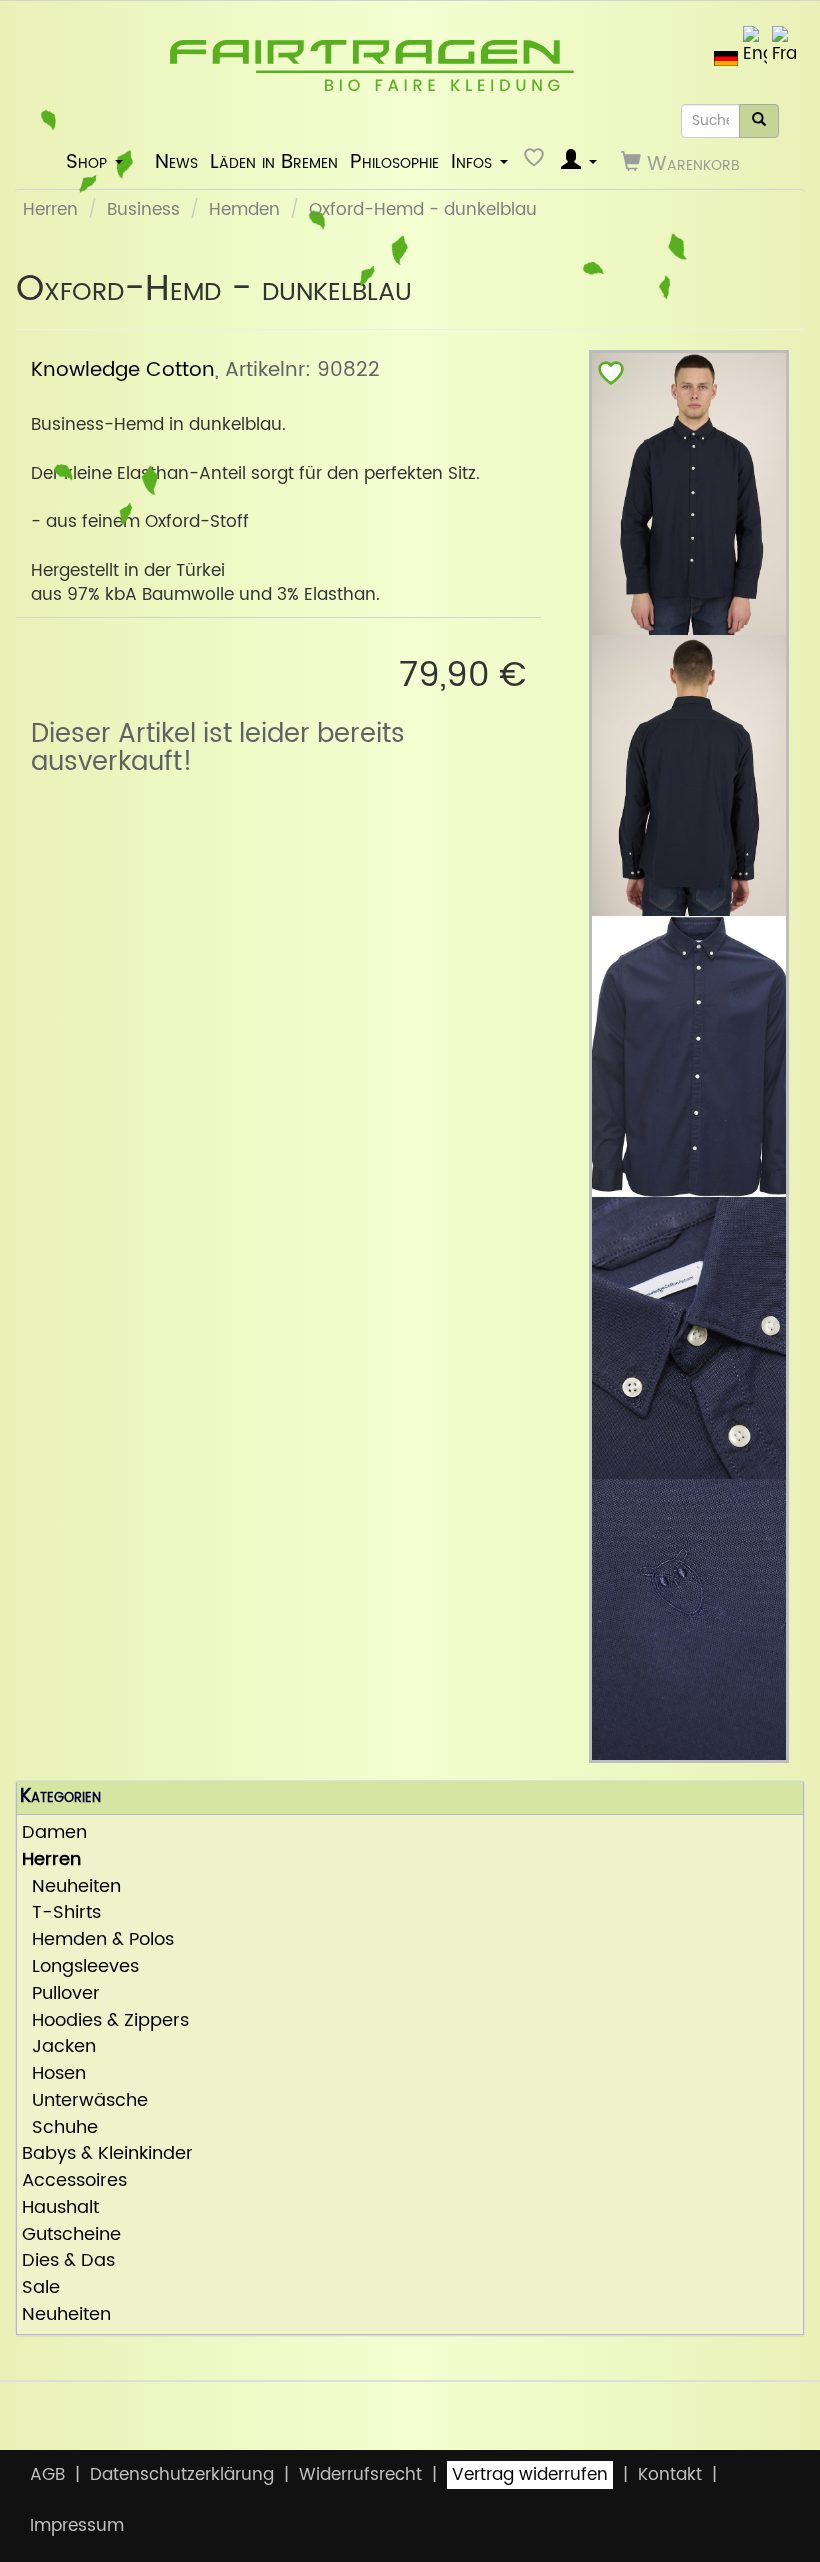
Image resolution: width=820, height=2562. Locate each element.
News (176, 162)
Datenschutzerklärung (182, 2475)
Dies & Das (68, 2261)
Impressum (77, 2526)
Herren (50, 210)
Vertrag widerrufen (530, 2475)
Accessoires (74, 2181)
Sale (41, 2288)
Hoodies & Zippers (105, 2021)
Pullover (61, 1994)
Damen (54, 1833)
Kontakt (670, 2475)
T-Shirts (61, 1913)
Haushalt (60, 2208)
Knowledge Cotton (123, 370)
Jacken (59, 2047)
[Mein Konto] (579, 162)
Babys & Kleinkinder (107, 2154)
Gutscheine (71, 2235)
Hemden (244, 210)
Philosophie (394, 162)
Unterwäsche (85, 2101)
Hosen (54, 2074)
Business (143, 210)
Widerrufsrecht (360, 2475)
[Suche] (759, 121)
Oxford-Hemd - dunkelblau (423, 210)
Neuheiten (71, 1887)
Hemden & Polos (98, 1940)
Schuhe (60, 2128)
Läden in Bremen (274, 162)
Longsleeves (80, 1967)
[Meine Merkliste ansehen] (536, 162)
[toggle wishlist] (611, 377)
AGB (47, 2475)
